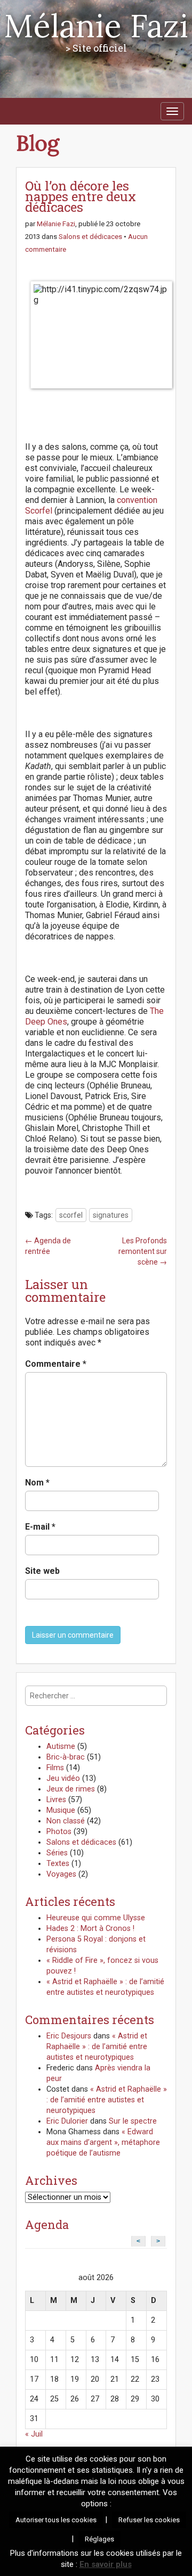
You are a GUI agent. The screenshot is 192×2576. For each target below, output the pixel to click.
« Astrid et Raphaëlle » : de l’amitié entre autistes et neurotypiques (97, 2047)
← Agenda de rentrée (48, 1246)
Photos (59, 1832)
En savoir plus (106, 2564)
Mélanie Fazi (96, 26)
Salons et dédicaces (90, 237)
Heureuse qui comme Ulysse (96, 1918)
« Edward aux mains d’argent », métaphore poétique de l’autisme (103, 2142)
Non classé (66, 1821)
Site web (42, 1571)
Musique (61, 1810)
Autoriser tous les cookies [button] (56, 2520)
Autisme (61, 1747)
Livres (56, 1800)
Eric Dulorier (67, 2121)
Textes (58, 1864)
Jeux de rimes (71, 1789)
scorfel (71, 1215)
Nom (37, 1483)
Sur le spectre (133, 2121)
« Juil (34, 2434)
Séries (57, 1853)
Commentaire (56, 1364)
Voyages (61, 1874)
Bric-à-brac (66, 1757)
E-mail (40, 1527)
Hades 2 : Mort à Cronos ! (90, 1929)
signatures (111, 1215)
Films (55, 1768)
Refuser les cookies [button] (149, 2520)
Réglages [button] (99, 2539)
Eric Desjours (69, 2036)
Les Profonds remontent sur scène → (143, 1251)
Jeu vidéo (63, 1778)
